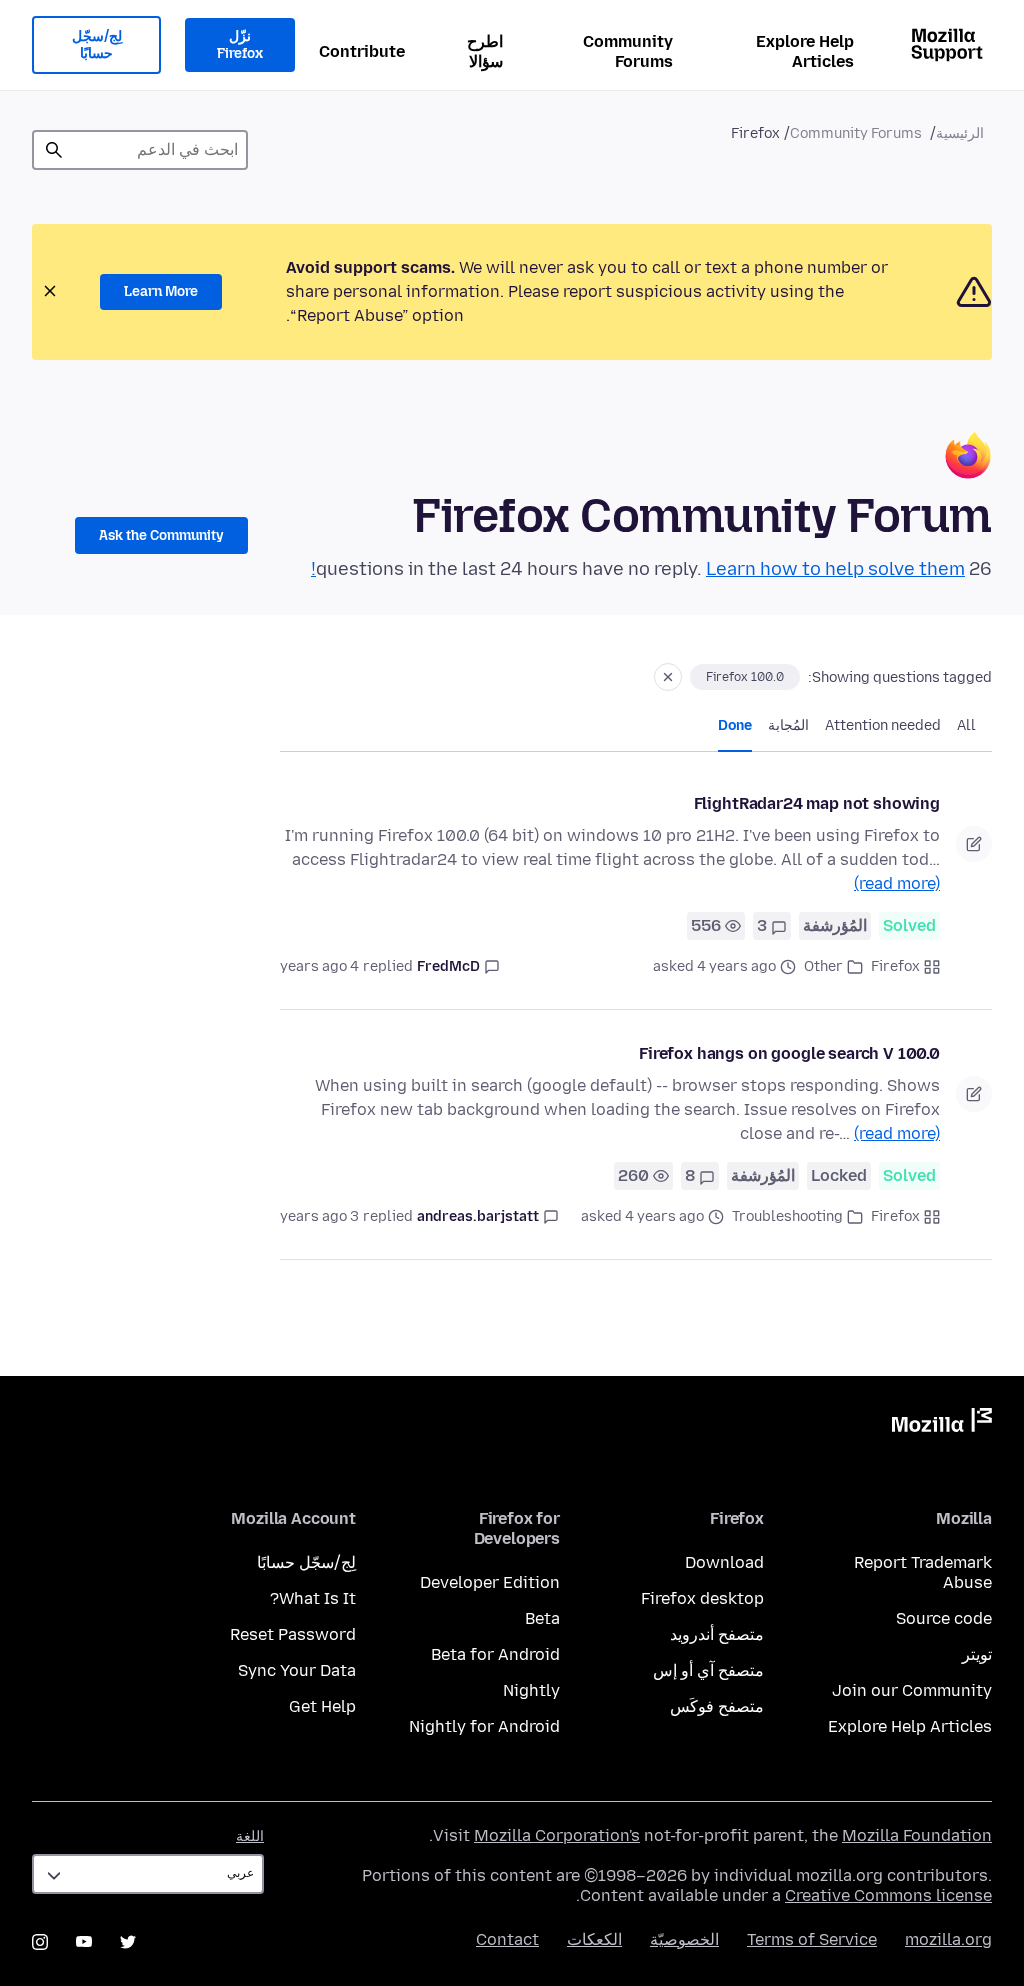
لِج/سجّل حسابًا (97, 45)
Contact (507, 1939)
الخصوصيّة (684, 1939)
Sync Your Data (297, 1670)
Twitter (128, 1942)
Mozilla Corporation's (557, 1835)
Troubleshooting (787, 1216)
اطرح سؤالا (485, 51)
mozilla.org (948, 1939)
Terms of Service (812, 1939)
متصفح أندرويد (717, 1634)
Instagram (40, 1942)
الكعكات (594, 1939)
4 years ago (319, 966)
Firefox (895, 966)
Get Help (322, 1706)
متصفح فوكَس (717, 1706)
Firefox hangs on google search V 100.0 (789, 1053)
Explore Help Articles (805, 51)
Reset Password (293, 1634)
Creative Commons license (888, 1895)
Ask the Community (161, 535)
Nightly (531, 1690)
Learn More (161, 291)
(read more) (897, 883)
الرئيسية (960, 133)
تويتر (977, 1654)
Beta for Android (495, 1654)
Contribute (362, 51)
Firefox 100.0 (745, 677)
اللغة (250, 1836)
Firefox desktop (702, 1598)
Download (724, 1562)
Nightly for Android (484, 1726)
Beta (542, 1618)
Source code (944, 1618)
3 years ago (319, 1216)
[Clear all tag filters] (668, 677)
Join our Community (912, 1690)
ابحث (54, 150)
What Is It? (313, 1598)
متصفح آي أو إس (708, 1670)
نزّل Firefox (240, 45)
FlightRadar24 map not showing (817, 803)
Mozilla (942, 1424)
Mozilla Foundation (917, 1835)
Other (823, 966)
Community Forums (628, 51)
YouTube (84, 1942)
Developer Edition (490, 1582)
